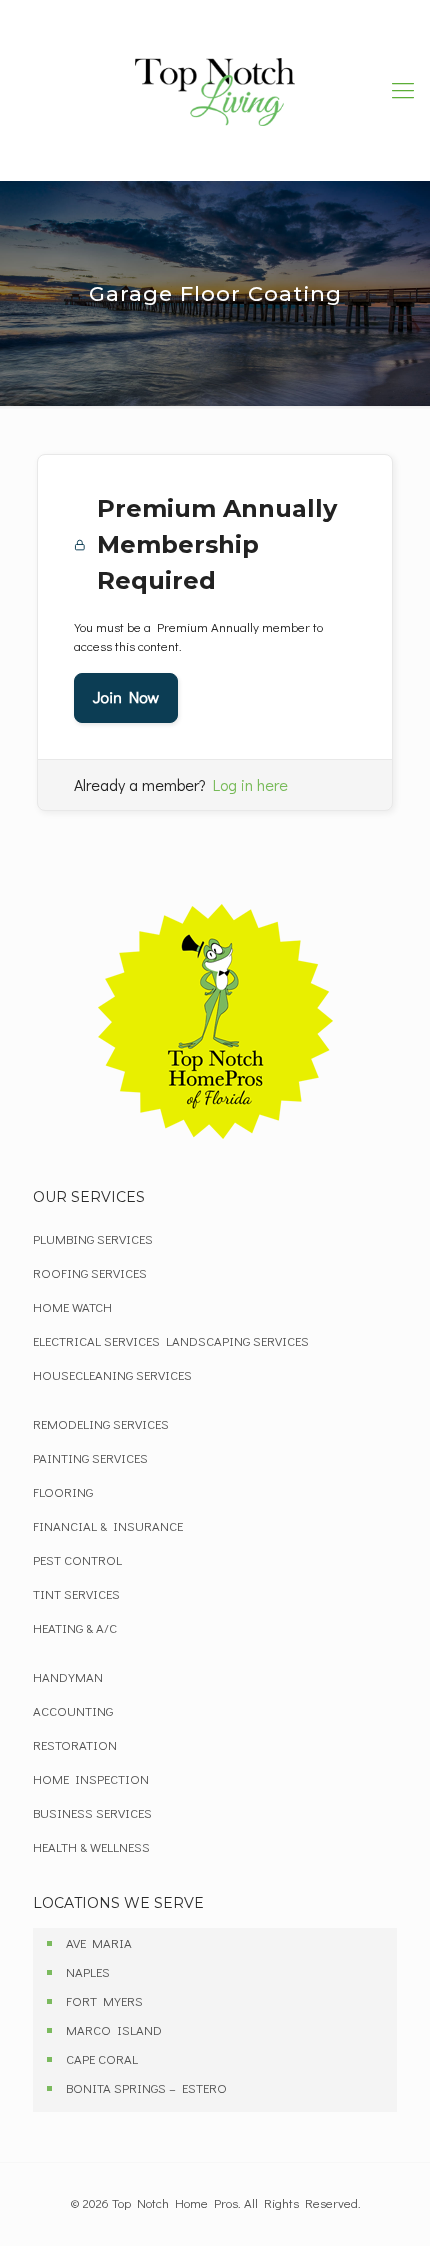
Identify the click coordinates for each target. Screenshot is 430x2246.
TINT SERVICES (76, 1593)
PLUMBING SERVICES (93, 1238)
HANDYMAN (68, 1676)
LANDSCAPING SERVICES (237, 1340)
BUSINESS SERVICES (92, 1812)
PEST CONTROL (77, 1559)
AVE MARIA (99, 1942)
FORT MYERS (104, 2000)
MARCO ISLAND (114, 2029)
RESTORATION (75, 1744)
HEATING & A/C (75, 1627)
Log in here (250, 784)
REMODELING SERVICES (101, 1423)
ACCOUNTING (73, 1710)
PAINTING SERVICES (90, 1457)
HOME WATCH (72, 1306)
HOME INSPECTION (91, 1778)
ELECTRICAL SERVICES (96, 1340)
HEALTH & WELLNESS (91, 1846)
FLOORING (63, 1491)
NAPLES (88, 1971)
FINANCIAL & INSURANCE (108, 1525)
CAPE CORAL (102, 2058)
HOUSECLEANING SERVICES (112, 1374)
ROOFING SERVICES (90, 1272)
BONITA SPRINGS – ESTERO (146, 2087)
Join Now (126, 697)
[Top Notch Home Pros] (215, 90)
